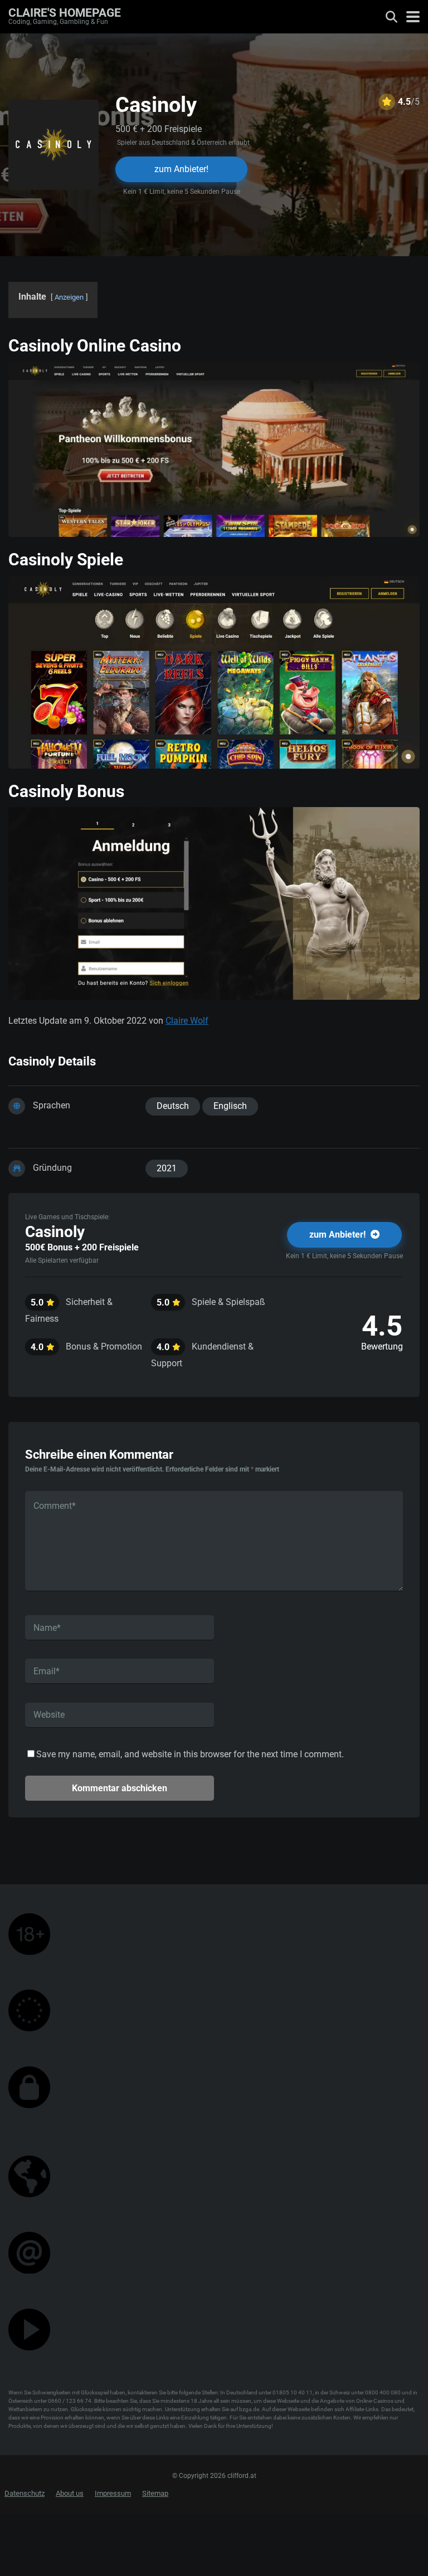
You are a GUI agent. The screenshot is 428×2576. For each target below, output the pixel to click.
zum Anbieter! (181, 169)
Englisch (230, 1106)
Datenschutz (25, 2493)
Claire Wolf (187, 1021)
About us (70, 2493)
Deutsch (173, 1106)
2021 (167, 1168)
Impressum (113, 2493)
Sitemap (155, 2493)
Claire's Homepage (65, 12)
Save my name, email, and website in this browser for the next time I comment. (190, 1754)
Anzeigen (69, 297)
